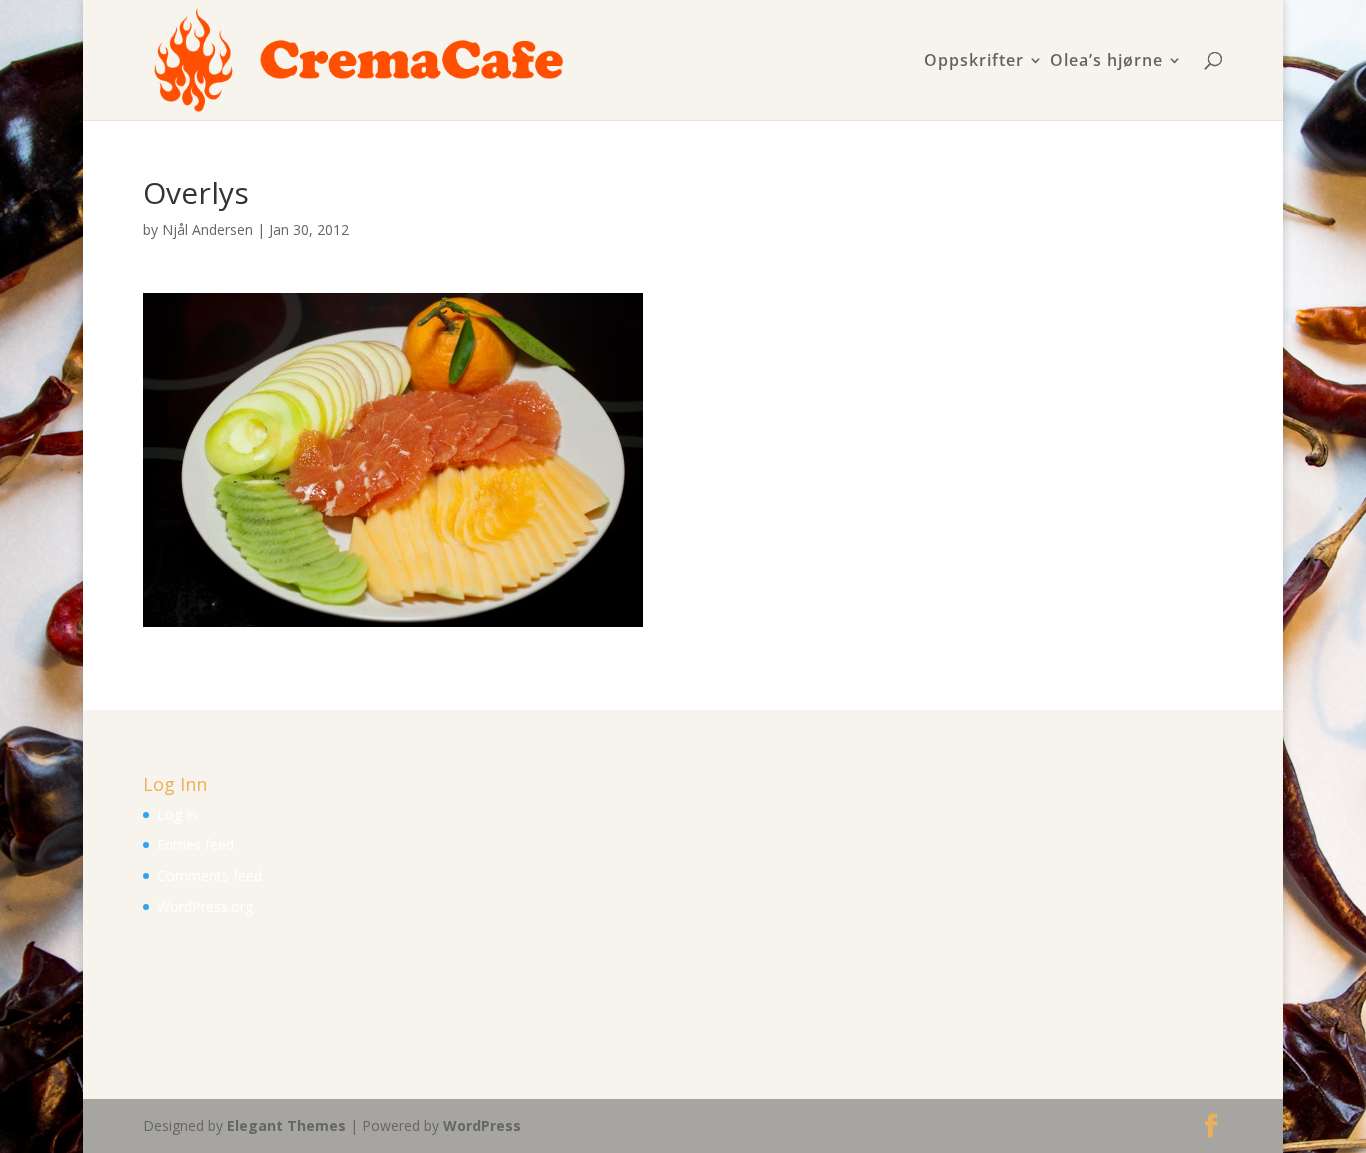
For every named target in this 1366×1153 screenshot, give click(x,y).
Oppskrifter (974, 61)
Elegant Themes (286, 1125)
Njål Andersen (207, 229)
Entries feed (195, 844)
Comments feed (209, 875)
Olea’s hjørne (1106, 61)
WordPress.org (205, 906)
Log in (177, 814)
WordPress (482, 1125)
